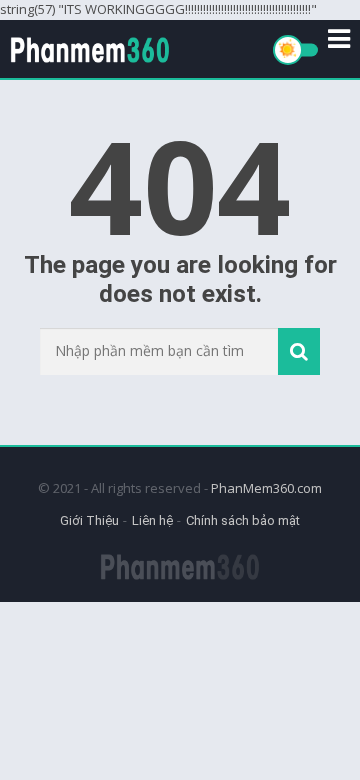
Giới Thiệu (89, 520)
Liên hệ (152, 520)
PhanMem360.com (266, 488)
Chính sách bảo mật (243, 520)
